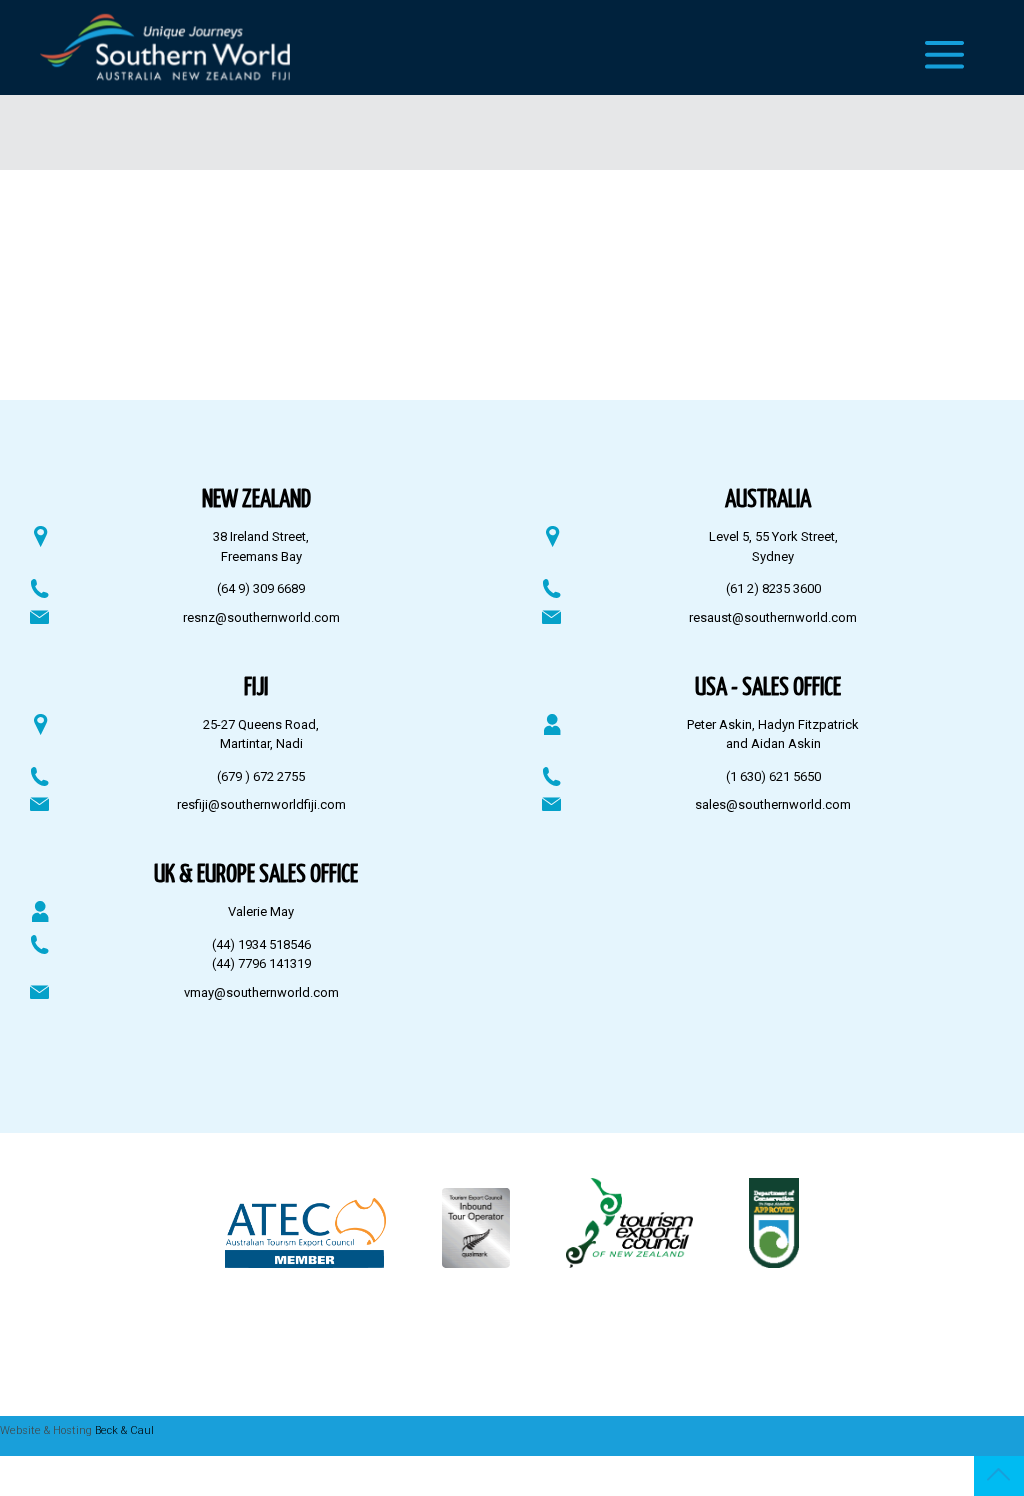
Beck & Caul (124, 1430)
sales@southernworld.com (773, 804)
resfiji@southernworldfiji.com (261, 804)
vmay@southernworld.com (261, 992)
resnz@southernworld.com (261, 617)
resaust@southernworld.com (773, 617)
